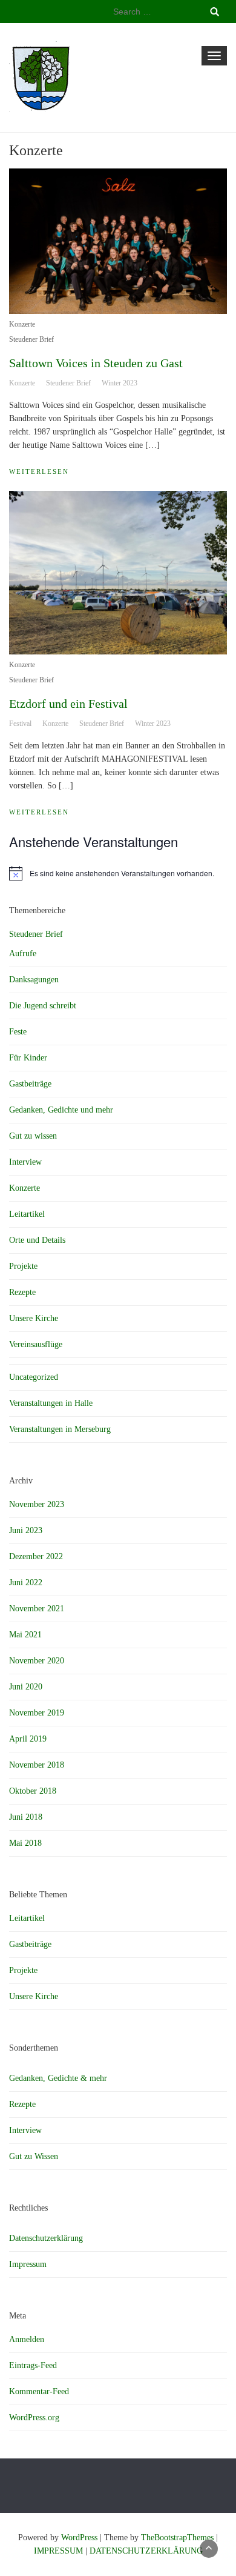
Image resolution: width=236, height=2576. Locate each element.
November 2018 (37, 1765)
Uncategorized (34, 1377)
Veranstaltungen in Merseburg (60, 1429)
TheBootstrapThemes (177, 2538)
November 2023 (37, 1504)
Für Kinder (28, 1058)
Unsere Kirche (34, 1318)
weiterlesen (39, 471)
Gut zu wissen (33, 1136)
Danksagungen (34, 980)
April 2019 (28, 1739)
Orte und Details (37, 1240)
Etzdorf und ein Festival (68, 704)
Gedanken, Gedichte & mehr (58, 2078)
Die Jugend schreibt (43, 1006)
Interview (25, 1162)
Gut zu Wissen (34, 2156)
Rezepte (22, 1292)
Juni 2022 (26, 1583)
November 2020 (37, 1661)
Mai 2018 (25, 1843)
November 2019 (37, 1713)
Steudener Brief (31, 339)
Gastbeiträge (30, 1084)
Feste (18, 1032)
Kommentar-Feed (39, 2391)
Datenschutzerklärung (46, 2238)
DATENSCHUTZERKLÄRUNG (146, 2551)
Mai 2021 (25, 1635)
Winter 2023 (120, 383)
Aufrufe (23, 954)
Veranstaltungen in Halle (51, 1403)
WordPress (79, 2538)
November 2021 (37, 1609)
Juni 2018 (26, 1817)
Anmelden (27, 2339)
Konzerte (22, 324)
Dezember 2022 (36, 1556)
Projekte (23, 1266)
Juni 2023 (26, 1530)
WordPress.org (34, 2418)
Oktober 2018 (33, 1791)
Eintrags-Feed (33, 2365)
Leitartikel (27, 1214)
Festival (20, 724)
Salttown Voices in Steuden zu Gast (96, 363)
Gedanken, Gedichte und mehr (61, 1110)
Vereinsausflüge (36, 1344)
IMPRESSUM (58, 2551)
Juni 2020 (26, 1687)
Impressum (28, 2264)
